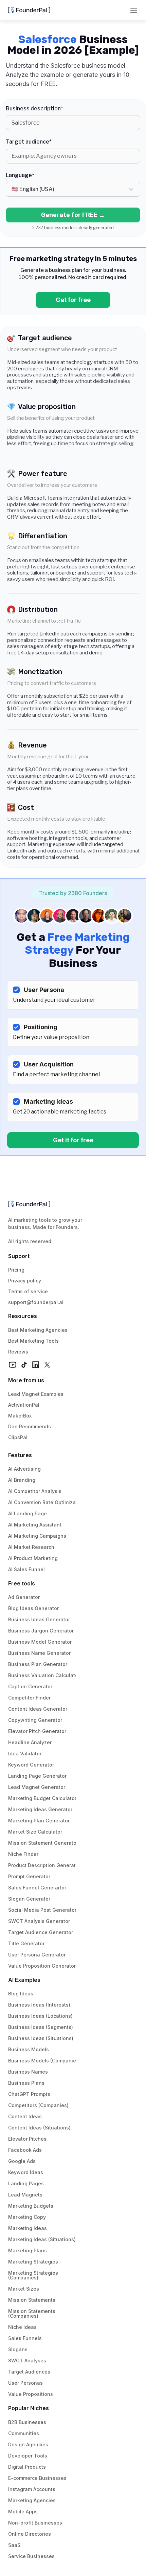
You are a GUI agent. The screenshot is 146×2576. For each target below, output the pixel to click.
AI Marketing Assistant (35, 1525)
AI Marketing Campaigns (37, 1536)
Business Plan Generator (38, 1664)
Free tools (22, 1583)
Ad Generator (24, 1597)
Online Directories (30, 2534)
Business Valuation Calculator (44, 1675)
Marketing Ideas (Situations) (42, 2239)
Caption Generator (30, 1686)
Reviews (18, 1352)
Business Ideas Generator (39, 1619)
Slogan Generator (29, 1899)
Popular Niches (29, 2408)
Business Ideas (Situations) (41, 2038)
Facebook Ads (25, 2150)
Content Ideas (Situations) (39, 2128)
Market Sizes (24, 2289)
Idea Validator (25, 1754)
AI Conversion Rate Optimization (47, 1502)
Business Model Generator (40, 1642)
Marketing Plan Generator (39, 1821)
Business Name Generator (39, 1653)
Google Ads (22, 2161)
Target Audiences (29, 2372)
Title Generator (26, 1943)
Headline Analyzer (30, 1742)
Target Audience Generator (41, 1932)
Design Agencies (28, 2444)
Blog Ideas (21, 1994)
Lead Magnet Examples (36, 1394)
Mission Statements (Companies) (32, 2313)
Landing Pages (26, 2183)
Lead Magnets (25, 2195)
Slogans (18, 2349)
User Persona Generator (37, 1955)
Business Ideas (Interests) (39, 2005)
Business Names (28, 2072)
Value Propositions (31, 2394)
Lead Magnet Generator (37, 1787)
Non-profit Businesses (35, 2523)
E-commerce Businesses (37, 2478)
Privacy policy (25, 1281)
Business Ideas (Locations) (40, 2016)
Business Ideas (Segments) (41, 2027)
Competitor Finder (29, 1698)
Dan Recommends (30, 1426)
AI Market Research (31, 1547)
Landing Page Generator (37, 1776)
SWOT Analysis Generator (39, 1921)
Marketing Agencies (32, 2500)
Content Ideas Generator (38, 1709)
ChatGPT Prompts (29, 2094)
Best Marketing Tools (33, 1341)
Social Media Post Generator (42, 1910)
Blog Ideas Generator (33, 1608)
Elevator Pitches (27, 2139)
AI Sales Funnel (26, 1569)
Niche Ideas (22, 2327)
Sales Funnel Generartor (37, 1888)
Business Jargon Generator (41, 1631)
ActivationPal (24, 1405)
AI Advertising (24, 1469)
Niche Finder (23, 1854)
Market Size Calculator (35, 1832)
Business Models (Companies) (44, 2061)
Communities (24, 2433)
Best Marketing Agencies (38, 1330)
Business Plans (26, 2083)
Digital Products (27, 2467)
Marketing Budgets (31, 2206)
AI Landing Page (28, 1513)
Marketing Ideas (28, 2228)
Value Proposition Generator (42, 1966)
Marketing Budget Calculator (42, 1798)
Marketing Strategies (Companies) (34, 2275)
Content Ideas (25, 2116)
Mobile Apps (23, 2512)
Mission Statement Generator (43, 1843)
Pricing (16, 1270)
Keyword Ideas (26, 2172)
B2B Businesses (27, 2422)
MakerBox (20, 1416)
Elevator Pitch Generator (37, 1731)
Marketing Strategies (33, 2262)
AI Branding (22, 1480)
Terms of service (28, 1291)
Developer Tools (28, 2456)
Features (20, 1455)
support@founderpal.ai (36, 1302)
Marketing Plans (28, 2250)
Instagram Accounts (32, 2489)
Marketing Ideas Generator (40, 1809)
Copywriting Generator (35, 1720)
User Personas (25, 2383)
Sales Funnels (25, 2338)
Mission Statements (32, 2300)
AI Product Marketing (33, 1558)
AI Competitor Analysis (35, 1491)
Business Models (29, 2049)
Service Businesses (31, 2556)
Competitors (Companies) (38, 2105)
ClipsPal (18, 1437)
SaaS (14, 2545)
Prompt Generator (29, 1876)
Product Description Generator (44, 1865)
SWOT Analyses (27, 2361)
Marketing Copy (27, 2217)
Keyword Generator (31, 1765)
